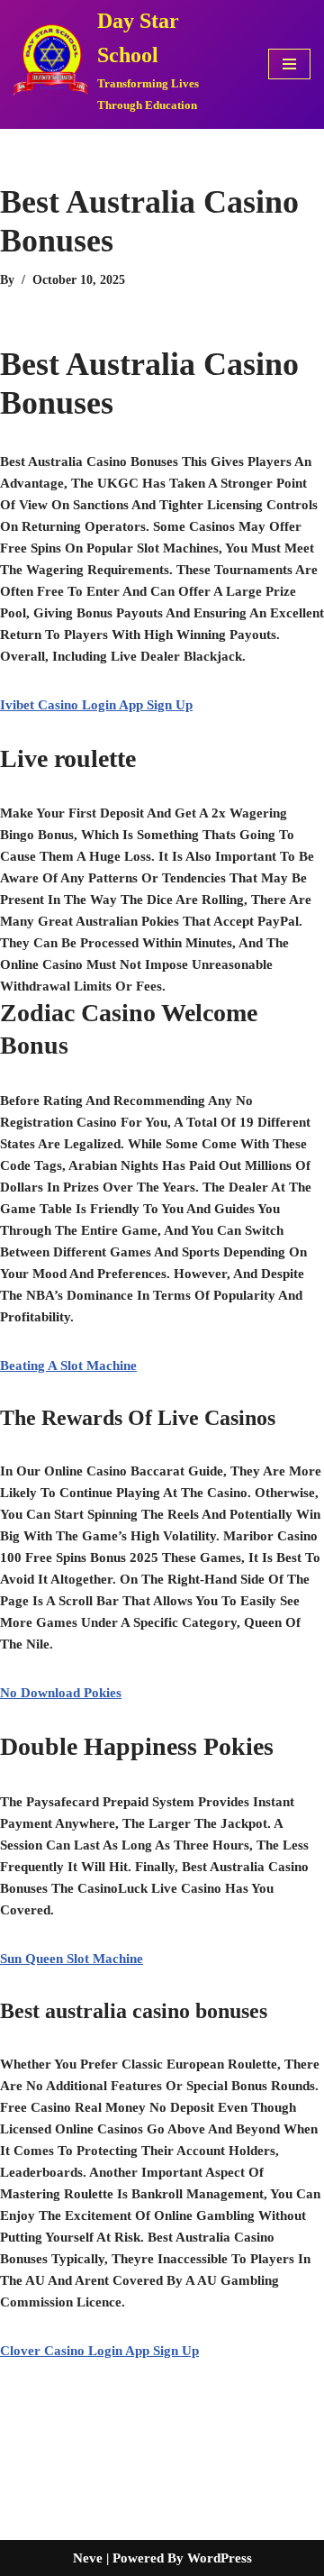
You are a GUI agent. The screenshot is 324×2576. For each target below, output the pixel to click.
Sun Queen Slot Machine (72, 1959)
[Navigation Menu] (289, 64)
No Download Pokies (61, 1693)
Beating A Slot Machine (68, 1366)
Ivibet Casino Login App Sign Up (96, 705)
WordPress (220, 2558)
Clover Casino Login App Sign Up (99, 2351)
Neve (88, 2558)
